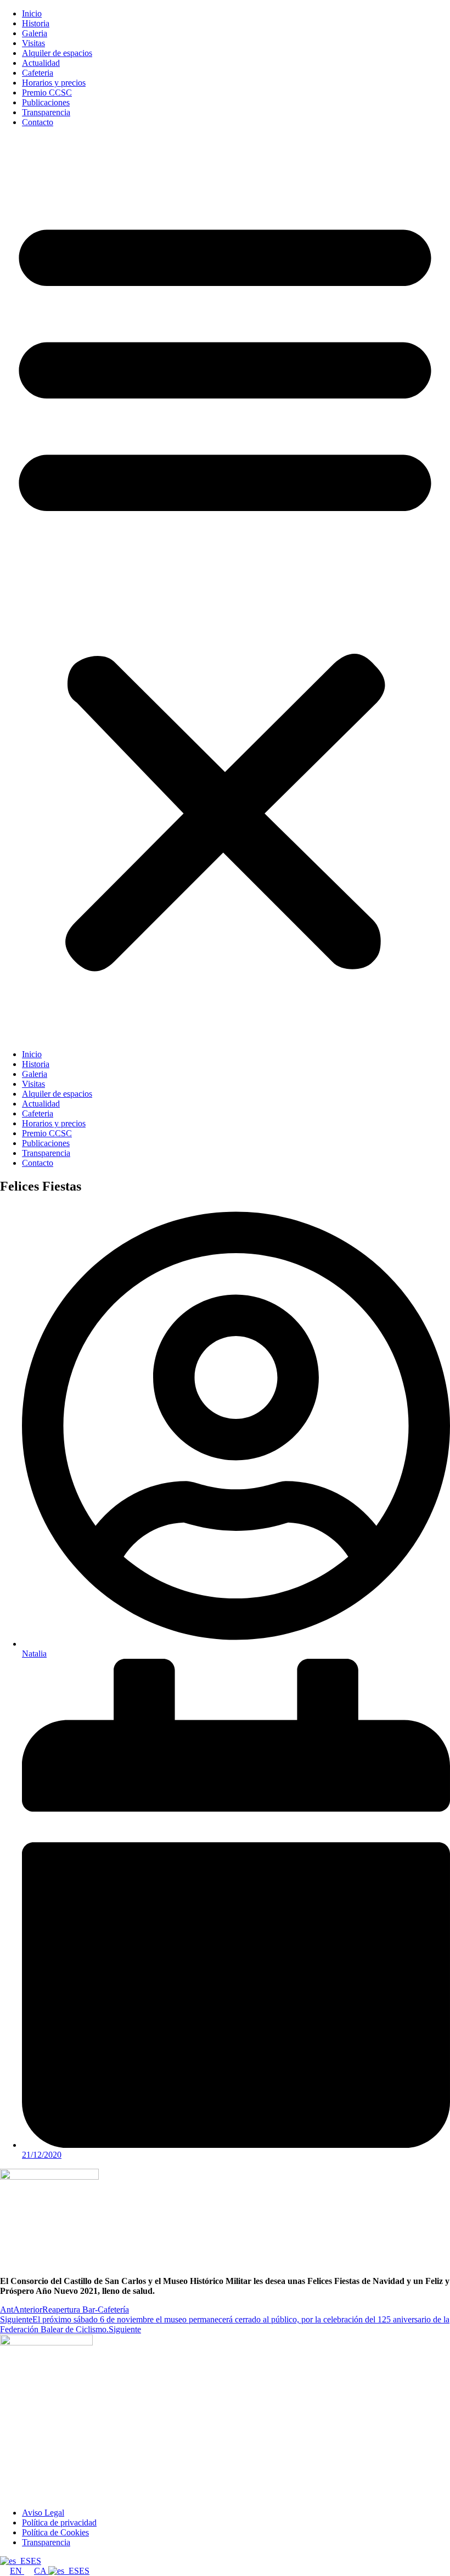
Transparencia (46, 112)
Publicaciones (46, 102)
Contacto (38, 122)
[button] (225, 588)
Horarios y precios (54, 83)
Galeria (35, 33)
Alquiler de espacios (57, 53)
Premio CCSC (47, 92)
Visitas (33, 43)
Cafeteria (38, 73)
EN (17, 2571)
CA (41, 2571)
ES (36, 2561)
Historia (36, 23)
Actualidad (41, 63)
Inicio (32, 13)
